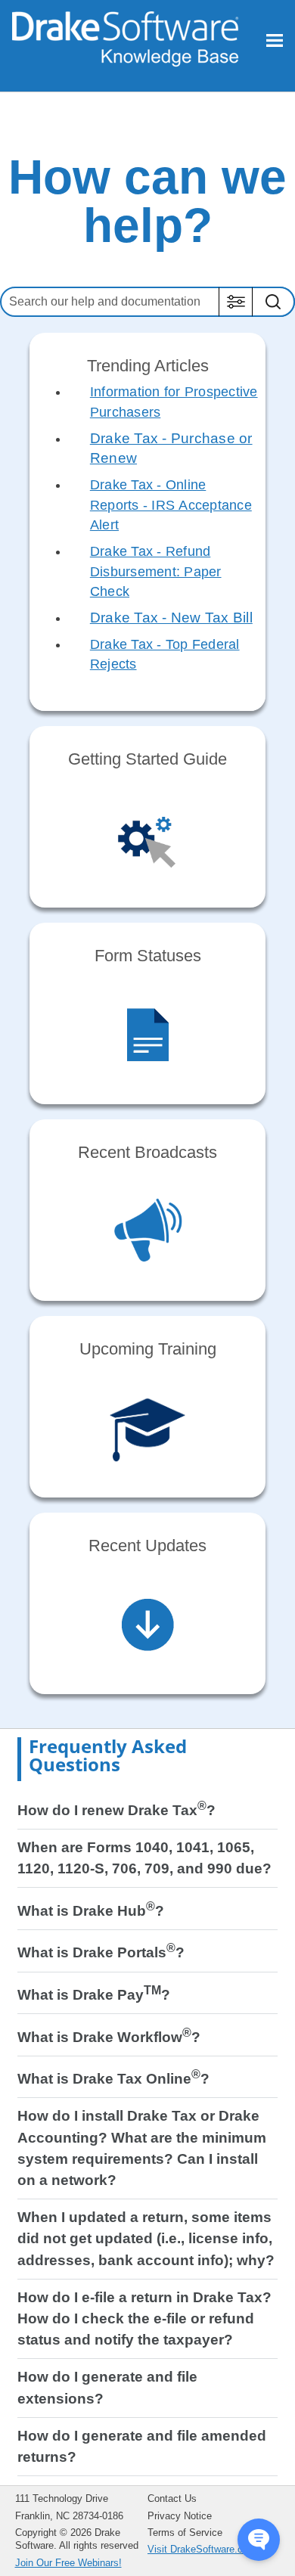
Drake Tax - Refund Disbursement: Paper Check (156, 571)
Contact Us (172, 2498)
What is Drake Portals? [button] (101, 1952)
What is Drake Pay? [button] (94, 1995)
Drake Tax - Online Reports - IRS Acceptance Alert (171, 505)
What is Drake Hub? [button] (91, 1911)
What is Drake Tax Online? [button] (113, 2079)
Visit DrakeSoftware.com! (203, 2549)
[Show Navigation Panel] (275, 40)
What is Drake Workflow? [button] (109, 2037)
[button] (236, 302)
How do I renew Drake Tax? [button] (116, 1810)
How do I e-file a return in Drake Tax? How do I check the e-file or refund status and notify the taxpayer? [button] (144, 2318)
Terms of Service (185, 2533)
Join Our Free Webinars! (68, 2563)
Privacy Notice (180, 2516)
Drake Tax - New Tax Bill (171, 618)
